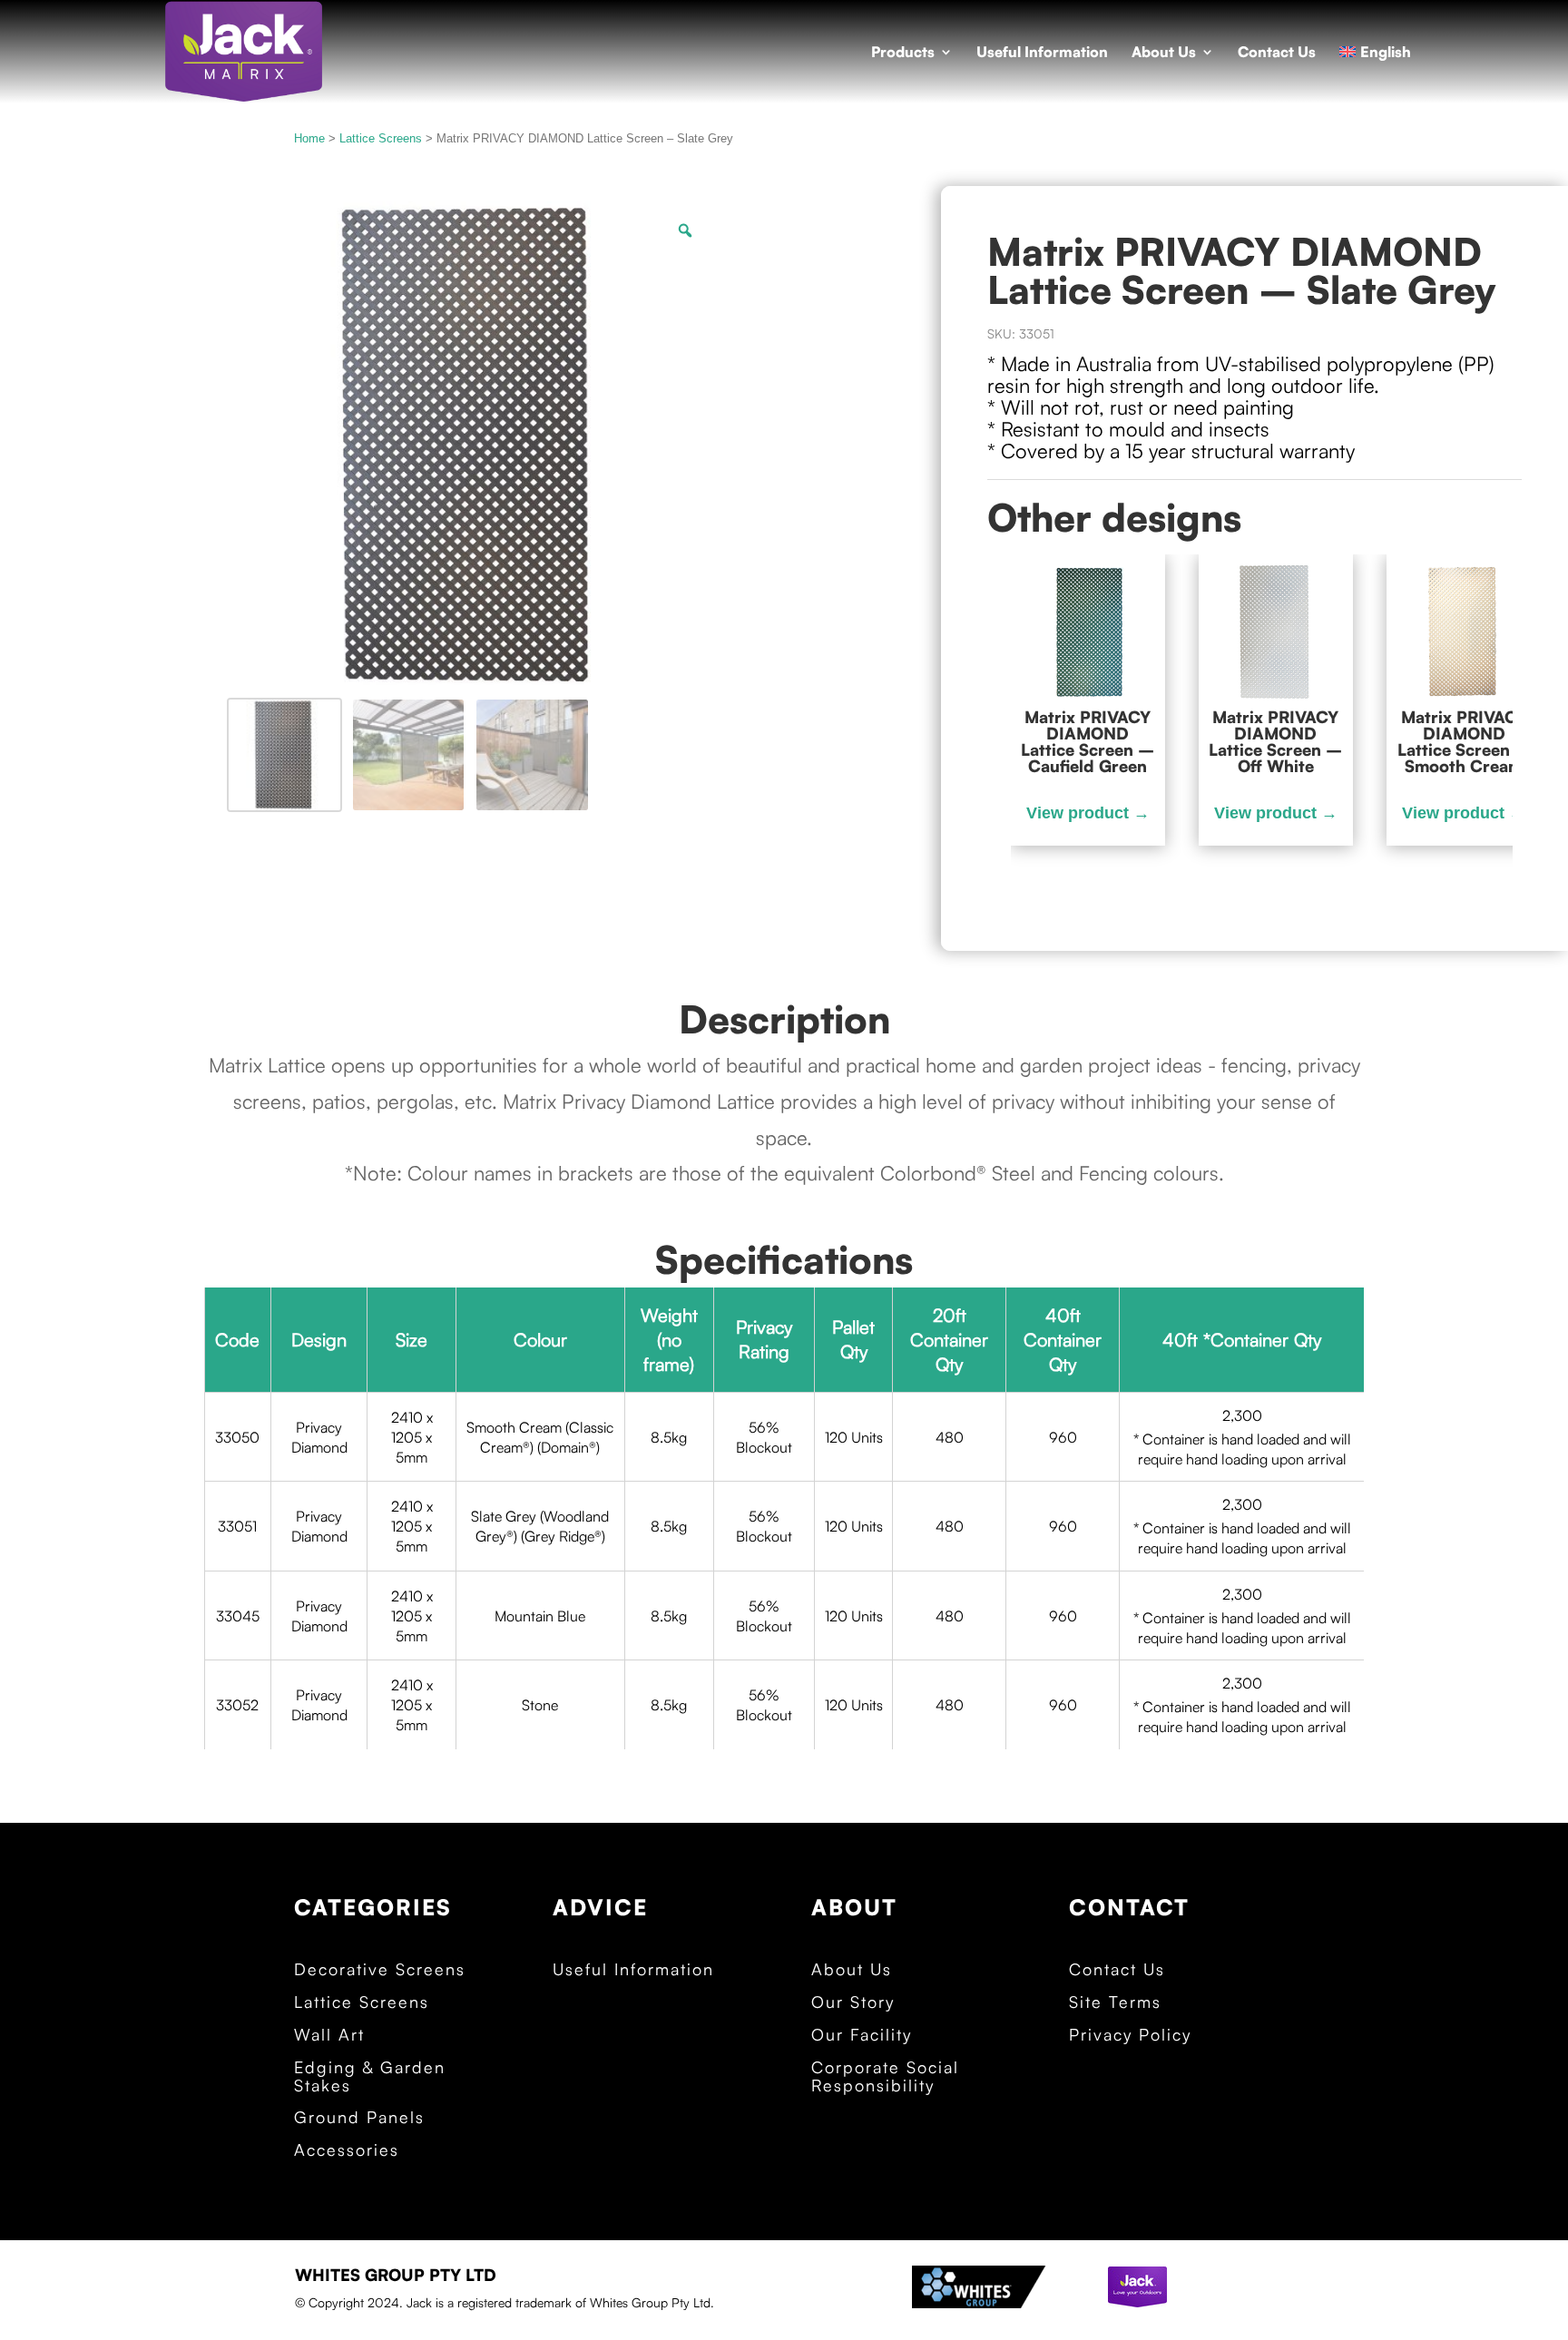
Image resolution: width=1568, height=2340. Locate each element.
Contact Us (1277, 53)
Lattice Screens (381, 138)
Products (903, 53)
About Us (1164, 53)
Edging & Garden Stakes (370, 2077)
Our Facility (862, 2035)
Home (309, 138)
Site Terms (1115, 2002)
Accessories (347, 2150)
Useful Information (1042, 53)
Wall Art (329, 2035)
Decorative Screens (380, 1970)
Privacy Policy (1130, 2035)
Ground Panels (359, 2118)
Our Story (853, 2002)
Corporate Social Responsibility (885, 2077)
